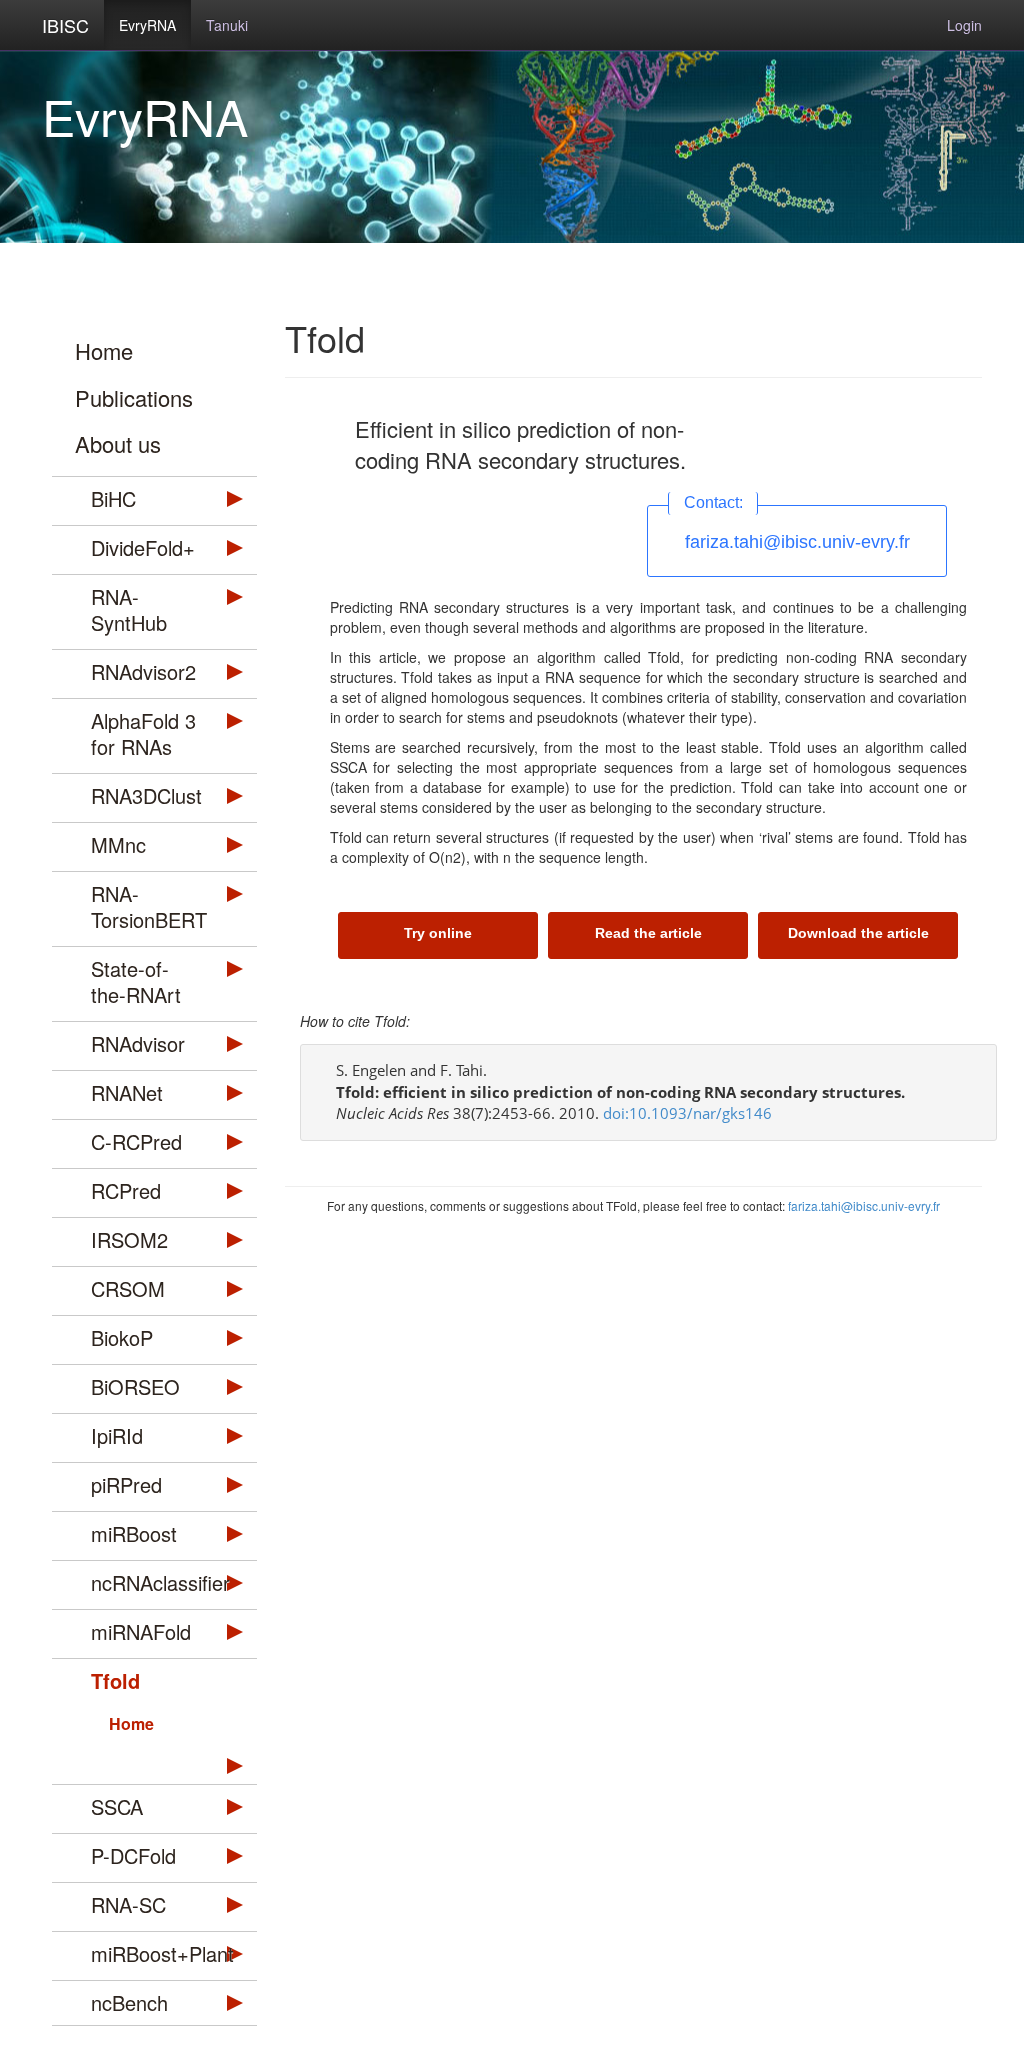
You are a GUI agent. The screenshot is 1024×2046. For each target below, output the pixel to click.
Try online (438, 933)
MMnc (118, 844)
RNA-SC (128, 1904)
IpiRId (117, 1435)
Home (104, 350)
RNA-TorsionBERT (149, 906)
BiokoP (122, 1337)
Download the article (858, 933)
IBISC (65, 25)
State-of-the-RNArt (136, 981)
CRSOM (128, 1288)
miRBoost (134, 1533)
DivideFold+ (143, 547)
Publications (134, 397)
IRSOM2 (129, 1239)
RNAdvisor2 (143, 671)
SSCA (117, 1806)
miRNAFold (141, 1631)
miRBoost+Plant (153, 1953)
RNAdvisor (138, 1043)
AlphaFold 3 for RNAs (143, 733)
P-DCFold (133, 1855)
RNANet (127, 1092)
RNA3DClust (146, 795)
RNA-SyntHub (129, 609)
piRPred (126, 1484)
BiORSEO (135, 1386)
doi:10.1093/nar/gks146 (687, 1113)
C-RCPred (136, 1141)
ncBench (129, 2002)
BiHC (113, 498)
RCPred (126, 1190)
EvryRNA (147, 25)
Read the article (648, 933)
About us (118, 443)
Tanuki (227, 25)
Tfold (115, 1680)
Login (964, 25)
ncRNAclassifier (153, 1582)
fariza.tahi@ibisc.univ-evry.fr (797, 542)
